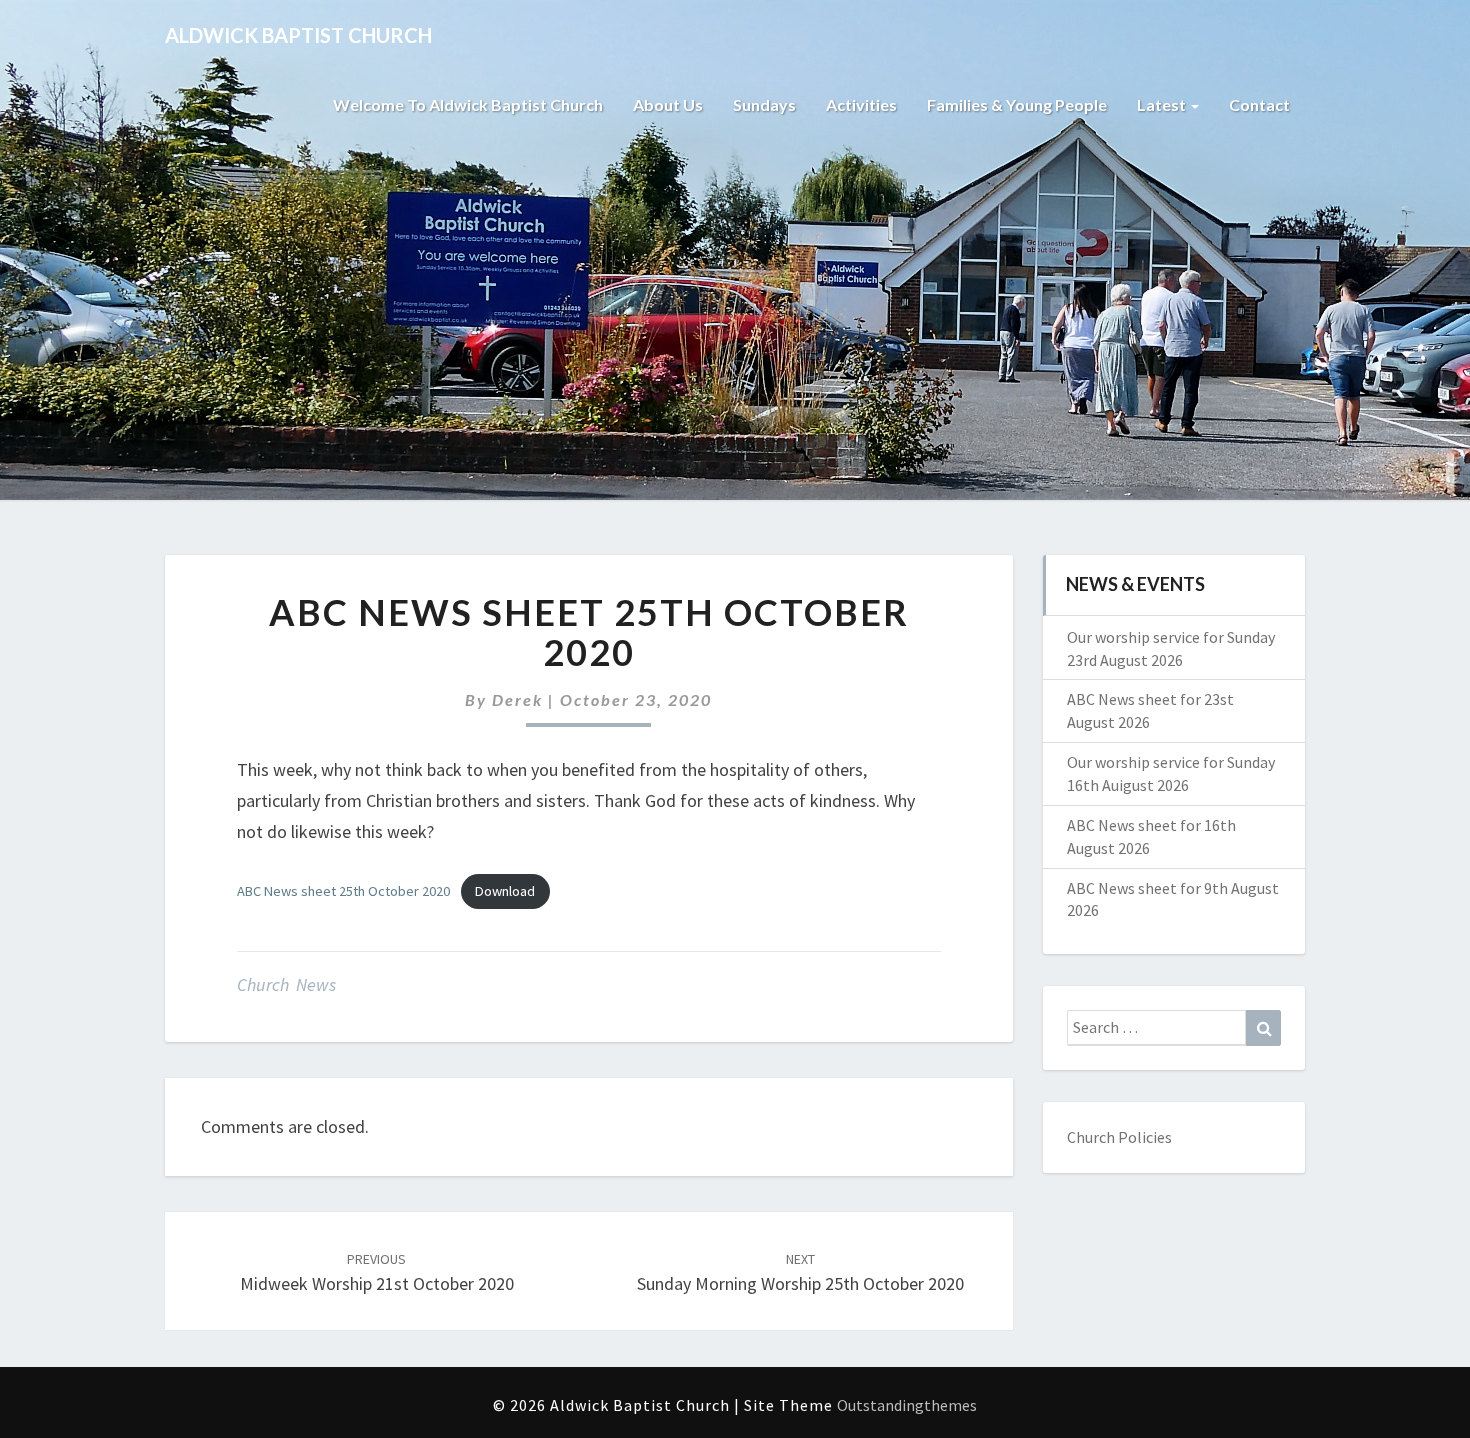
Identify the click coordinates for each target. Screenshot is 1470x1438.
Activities (861, 104)
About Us (668, 104)
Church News (286, 984)
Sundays (764, 104)
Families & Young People (1017, 104)
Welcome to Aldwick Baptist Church (468, 104)
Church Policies (1119, 1137)
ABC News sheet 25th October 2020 (343, 891)
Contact (1259, 104)
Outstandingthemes (907, 1405)
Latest (1163, 104)
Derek (517, 699)
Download (505, 891)
